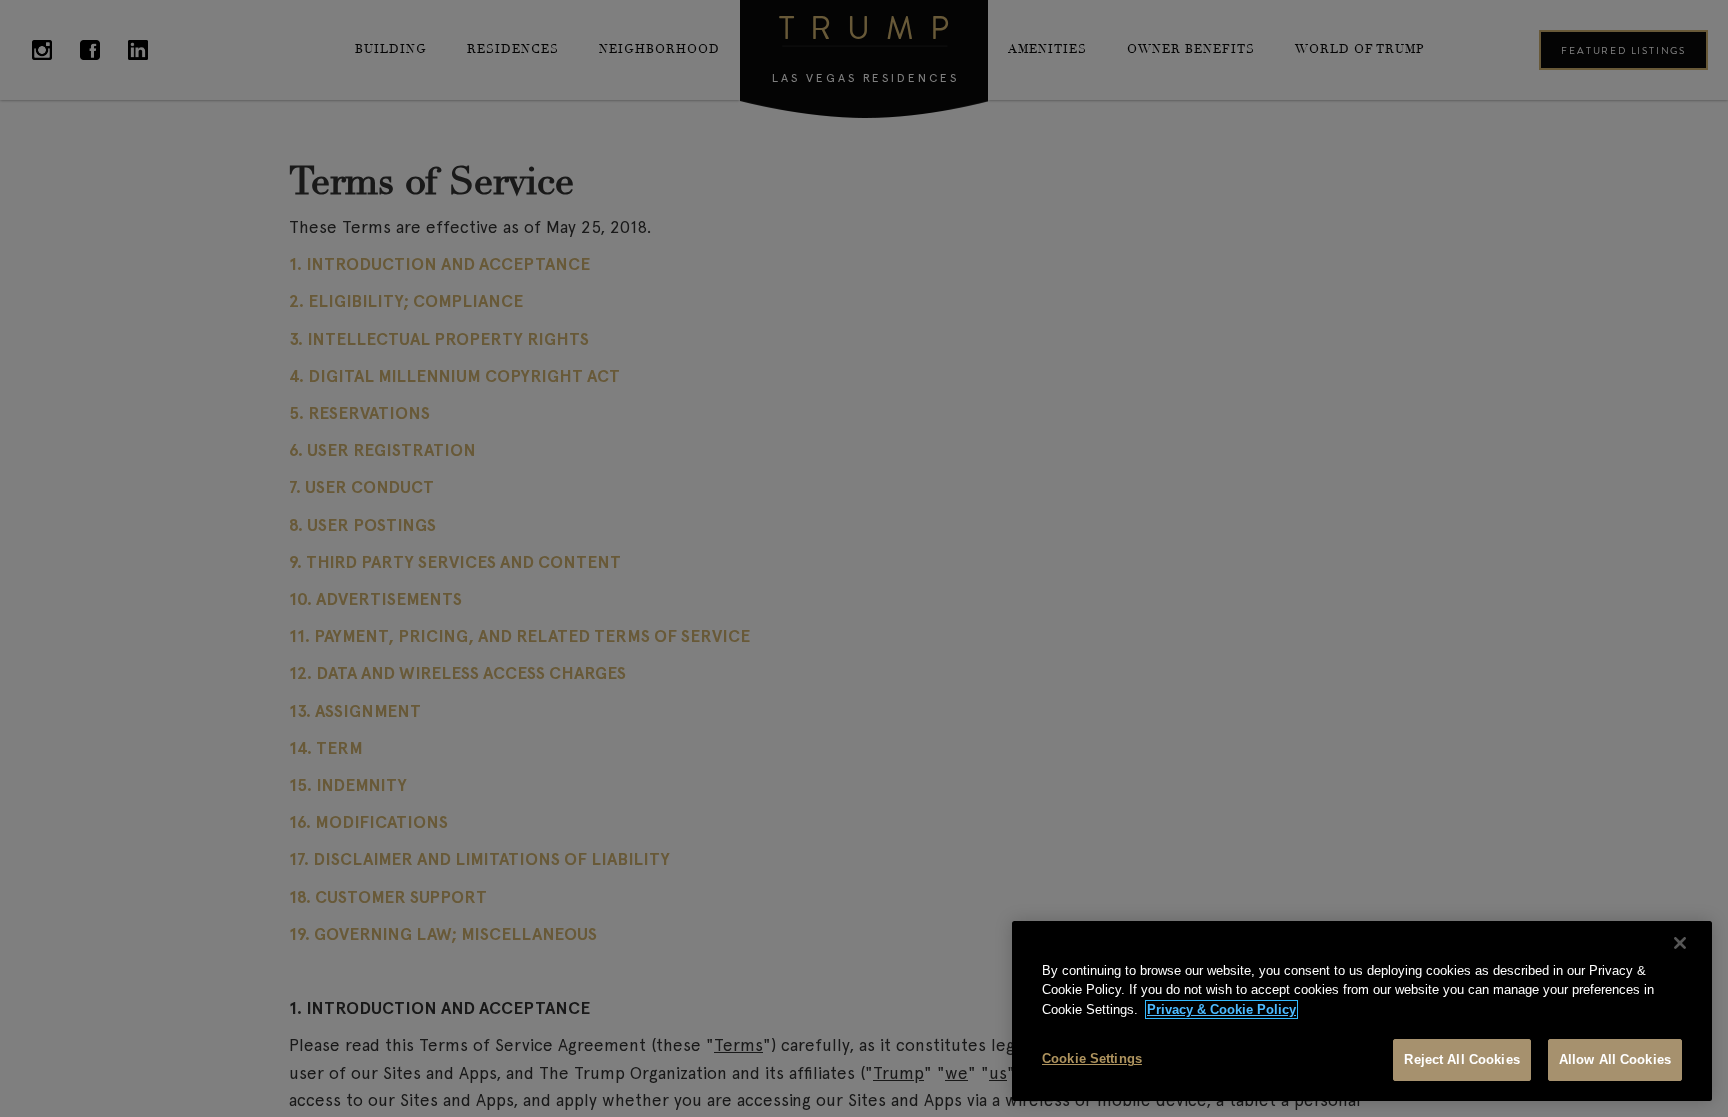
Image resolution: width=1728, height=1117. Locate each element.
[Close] (1680, 943)
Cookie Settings (1092, 1058)
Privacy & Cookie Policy (1221, 1009)
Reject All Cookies (1461, 1059)
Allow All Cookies (1615, 1059)
